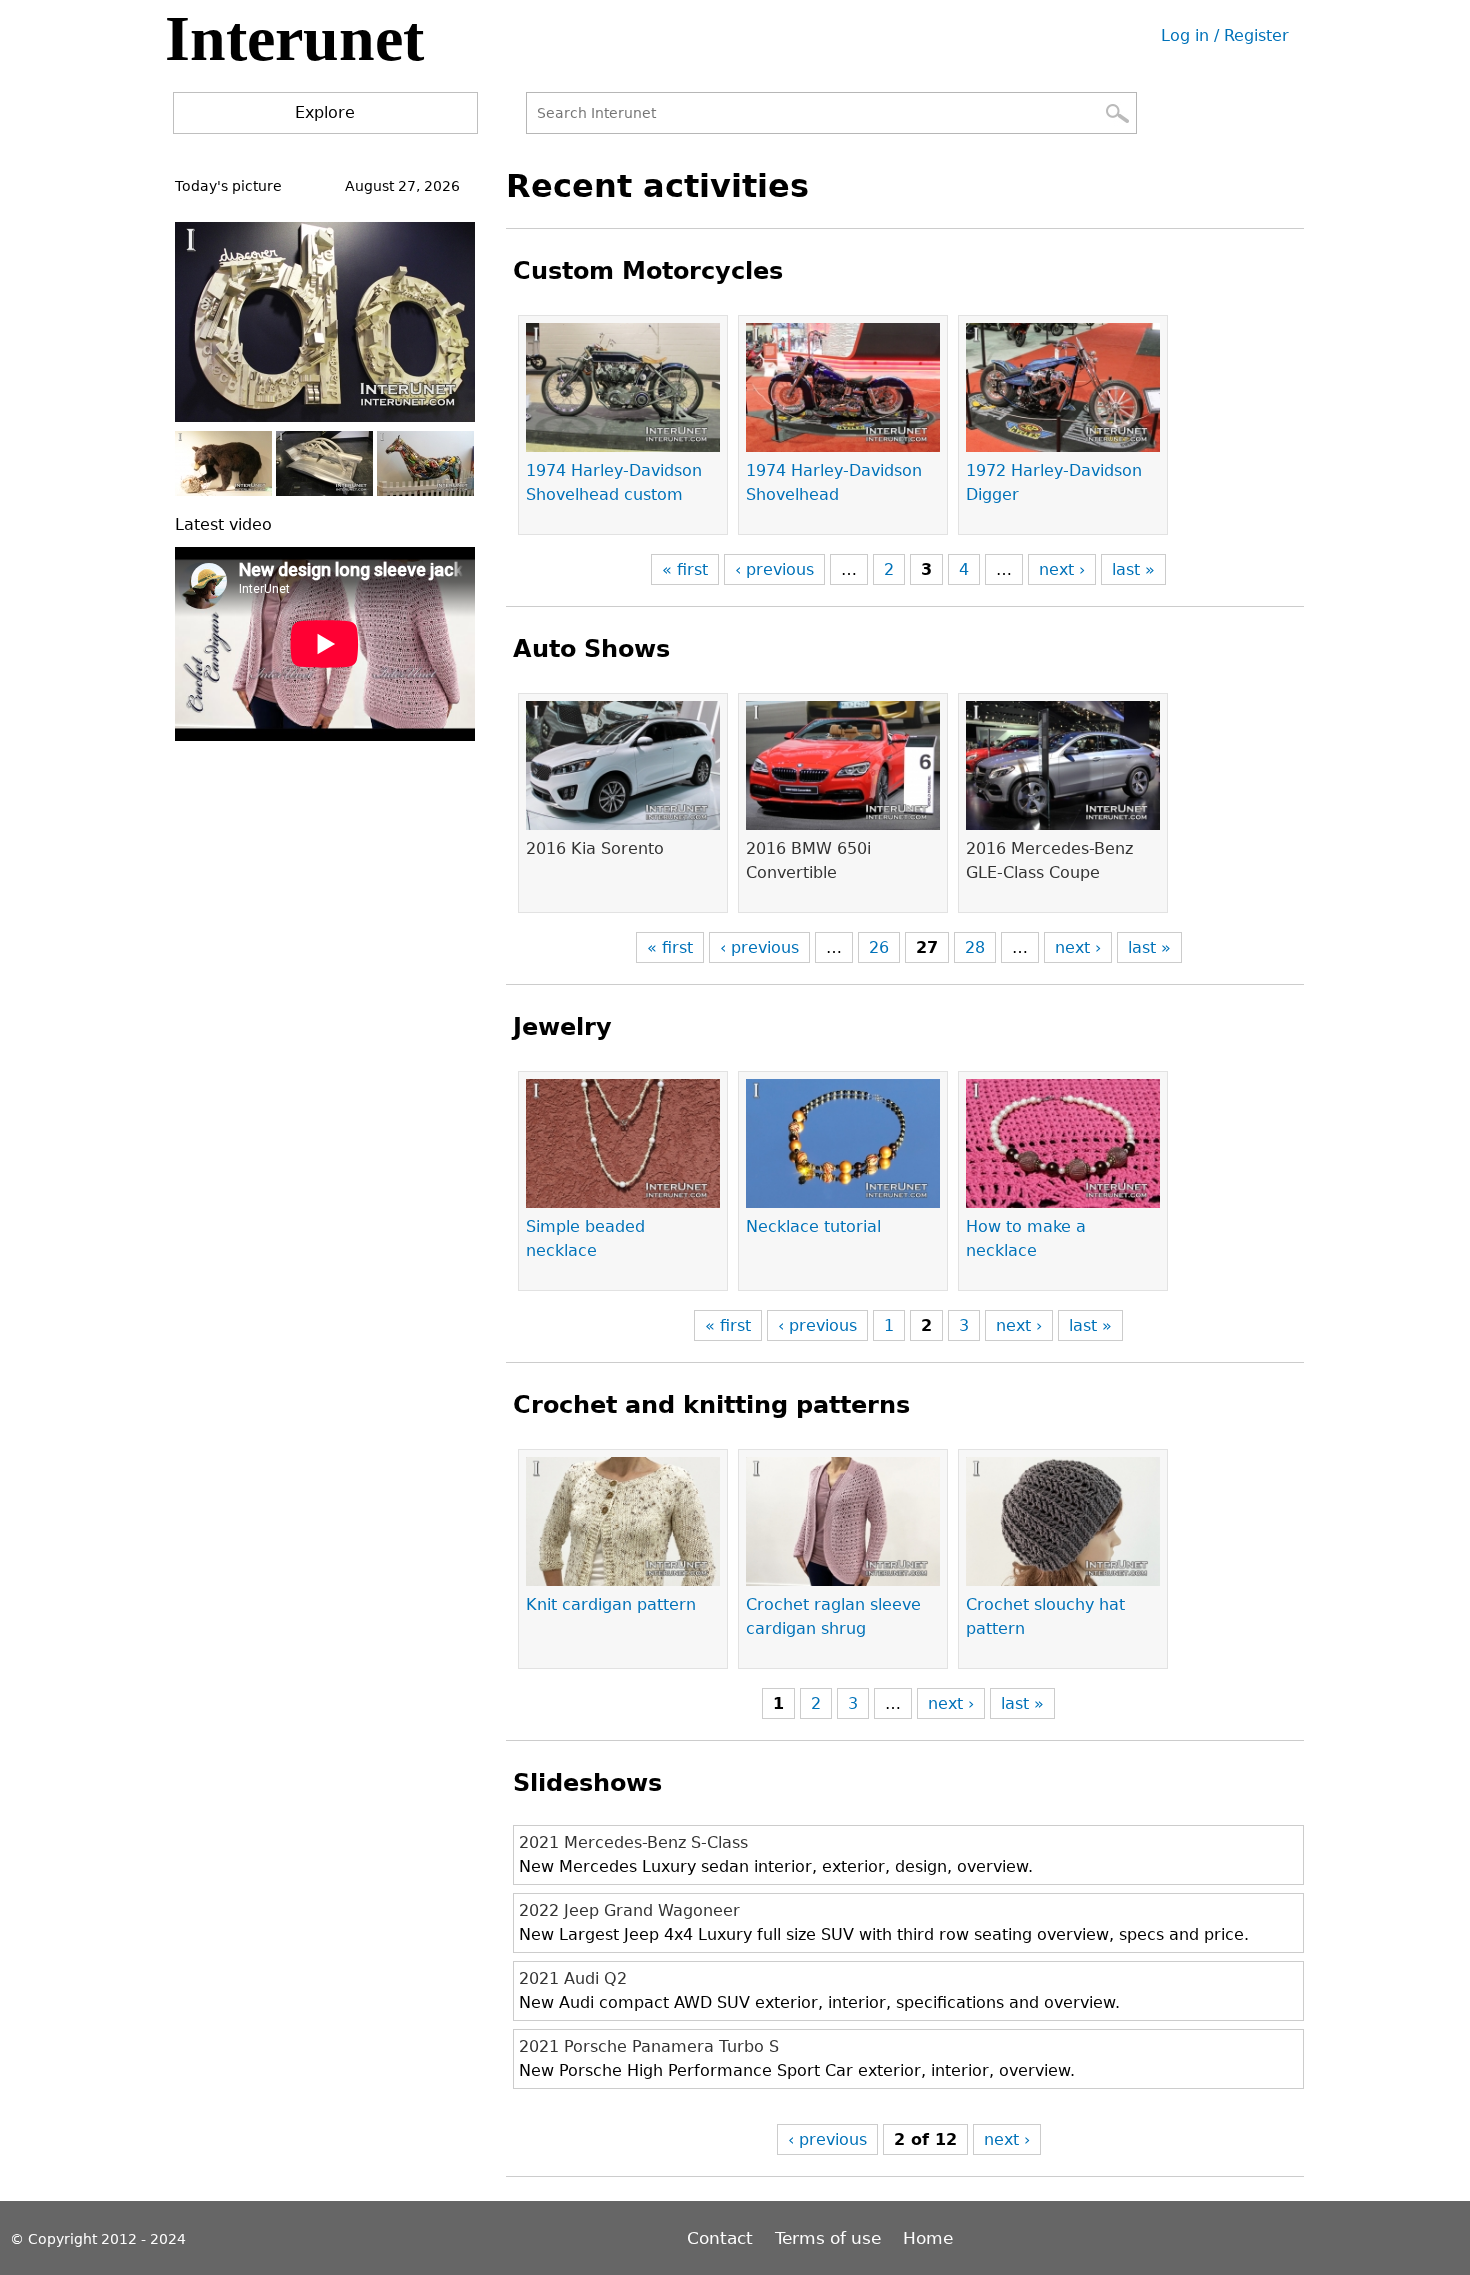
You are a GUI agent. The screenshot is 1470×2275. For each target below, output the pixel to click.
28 (975, 947)
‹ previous (774, 569)
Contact (722, 2238)
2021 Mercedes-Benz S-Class (633, 1842)
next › (1062, 569)
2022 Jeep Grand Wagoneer (629, 1910)
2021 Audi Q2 (573, 1978)
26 (879, 947)
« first (685, 569)
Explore (325, 112)
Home (928, 2238)
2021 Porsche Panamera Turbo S (649, 2046)
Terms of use (828, 2238)
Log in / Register (1225, 35)
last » (1133, 569)
